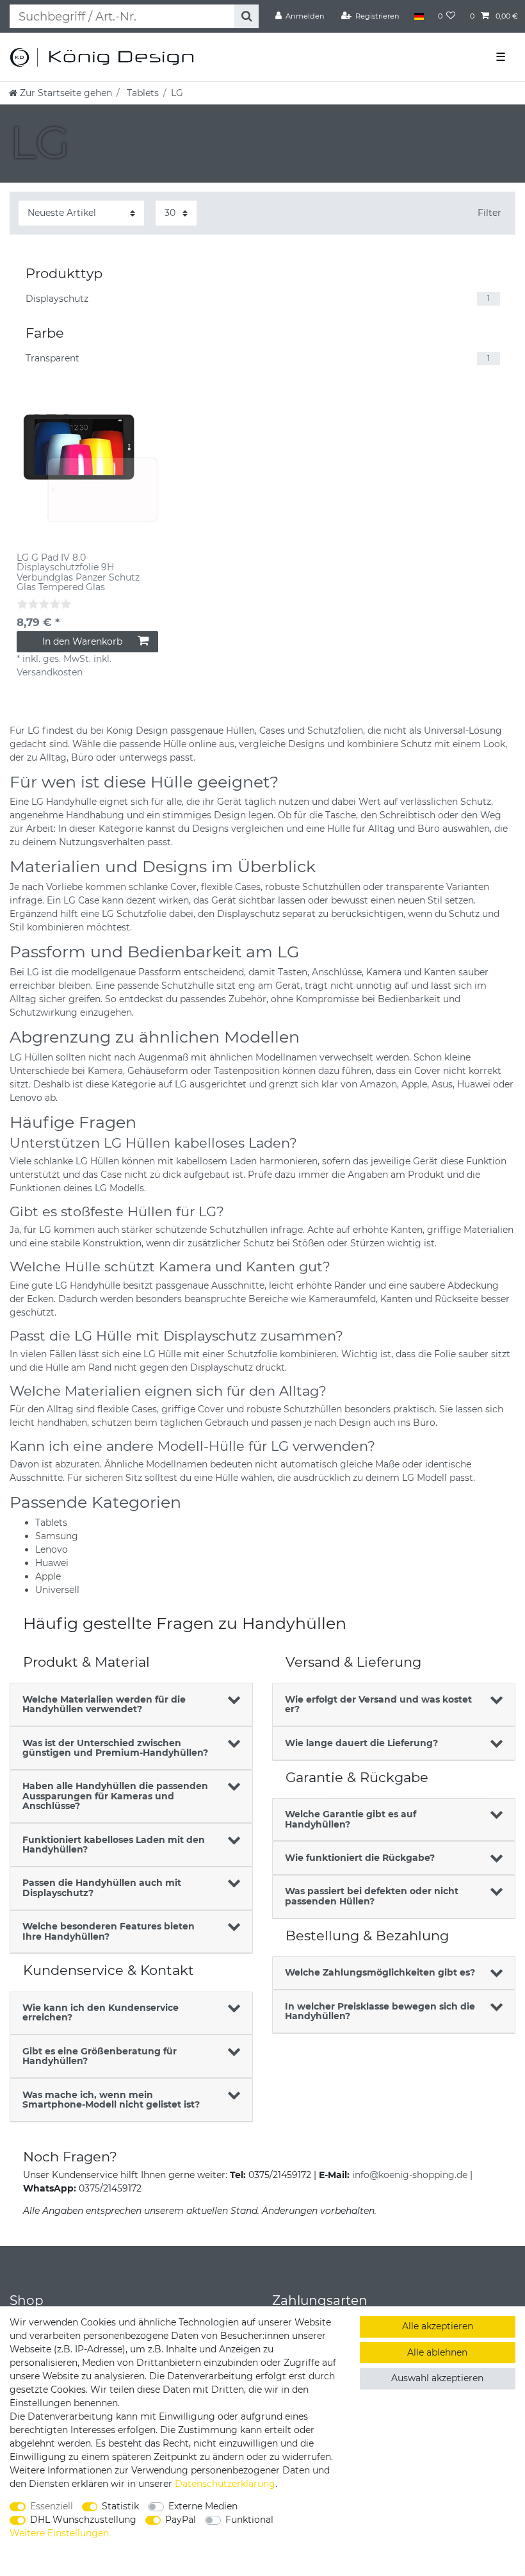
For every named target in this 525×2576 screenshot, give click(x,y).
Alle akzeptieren (438, 2326)
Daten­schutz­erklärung (225, 2484)
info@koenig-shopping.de (410, 2175)
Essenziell (52, 2506)
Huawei (52, 1563)
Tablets (141, 93)
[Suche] (246, 16)
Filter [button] (489, 213)
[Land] (418, 16)
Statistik (120, 2506)
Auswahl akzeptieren (437, 2378)
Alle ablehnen (437, 2352)
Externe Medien (203, 2506)
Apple (48, 1576)
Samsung (57, 1536)
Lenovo (52, 1549)
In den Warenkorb (82, 641)
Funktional (249, 2520)
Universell (57, 1590)
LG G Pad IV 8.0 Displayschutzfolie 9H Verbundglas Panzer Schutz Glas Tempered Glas (78, 573)
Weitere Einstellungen (59, 2533)
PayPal (181, 2520)
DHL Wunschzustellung (83, 2520)
